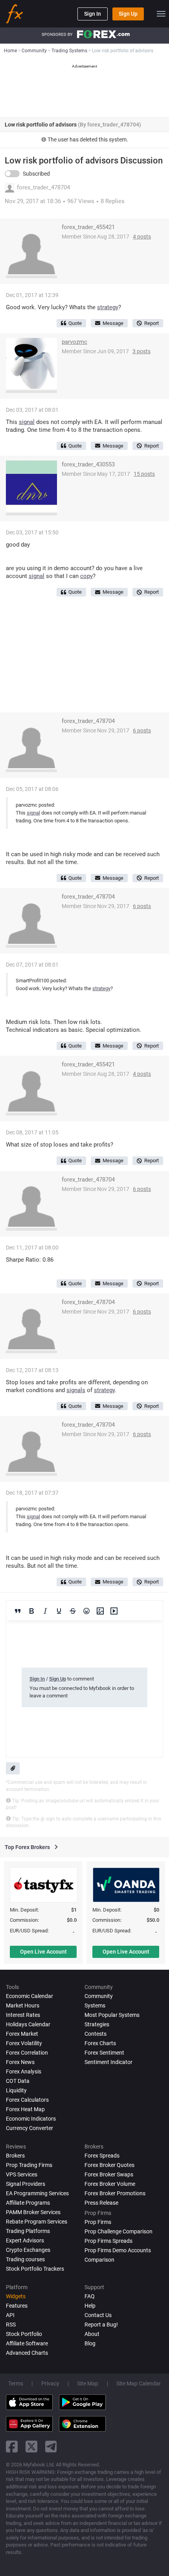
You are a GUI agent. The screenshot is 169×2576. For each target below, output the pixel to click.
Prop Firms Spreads (108, 2241)
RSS (11, 2325)
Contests (96, 2034)
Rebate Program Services (37, 2222)
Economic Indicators (31, 2119)
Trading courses (25, 2259)
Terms (16, 2383)
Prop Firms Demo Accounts (118, 2250)
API (10, 2315)
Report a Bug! (101, 2325)
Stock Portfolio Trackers (35, 2269)
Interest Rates (23, 2015)
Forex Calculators (27, 2100)
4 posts (142, 237)
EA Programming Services (37, 2193)
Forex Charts (100, 2043)
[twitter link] (31, 2447)
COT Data (18, 2081)
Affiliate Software (27, 2343)
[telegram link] (51, 2447)
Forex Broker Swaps (109, 2174)
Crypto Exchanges (28, 2250)
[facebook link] (12, 2447)
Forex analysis (24, 2071)
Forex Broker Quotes (109, 2165)
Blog (90, 2343)
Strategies (97, 2024)
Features (17, 2306)
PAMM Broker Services (33, 2212)
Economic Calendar (29, 1996)
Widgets (16, 2296)
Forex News (20, 2062)
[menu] (161, 14)
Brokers (15, 2156)
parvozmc (74, 342)
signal (27, 422)
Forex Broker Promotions (115, 2193)
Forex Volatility (24, 2043)
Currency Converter (29, 2128)
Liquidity (16, 2090)
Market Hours (23, 2005)
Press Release (101, 2203)
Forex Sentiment (104, 2053)
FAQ (90, 2296)
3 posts (141, 351)
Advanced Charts (27, 2353)
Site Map (88, 2383)
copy (86, 576)
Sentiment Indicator (108, 2062)
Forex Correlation (27, 2053)
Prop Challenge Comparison (118, 2231)
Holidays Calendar (28, 2024)
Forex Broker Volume (110, 2184)
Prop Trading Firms (29, 2165)
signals (76, 1390)
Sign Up (128, 14)
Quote (75, 323)
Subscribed (36, 174)
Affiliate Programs (28, 2203)
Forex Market (22, 2034)
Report (152, 323)
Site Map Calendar (139, 2383)
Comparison (99, 2260)
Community (99, 1996)
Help (90, 2306)
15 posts (144, 474)
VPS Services (22, 2174)
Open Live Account (43, 1952)
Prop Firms (98, 2222)
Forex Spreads (102, 2156)
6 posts (142, 730)
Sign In (93, 14)
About (92, 2334)
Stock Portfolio (24, 2334)
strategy (108, 307)
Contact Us (98, 2315)
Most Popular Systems (112, 2015)
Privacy (50, 2383)
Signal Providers (26, 2184)
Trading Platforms (28, 2231)
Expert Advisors (25, 2240)
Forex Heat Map (25, 2109)
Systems (95, 2005)
